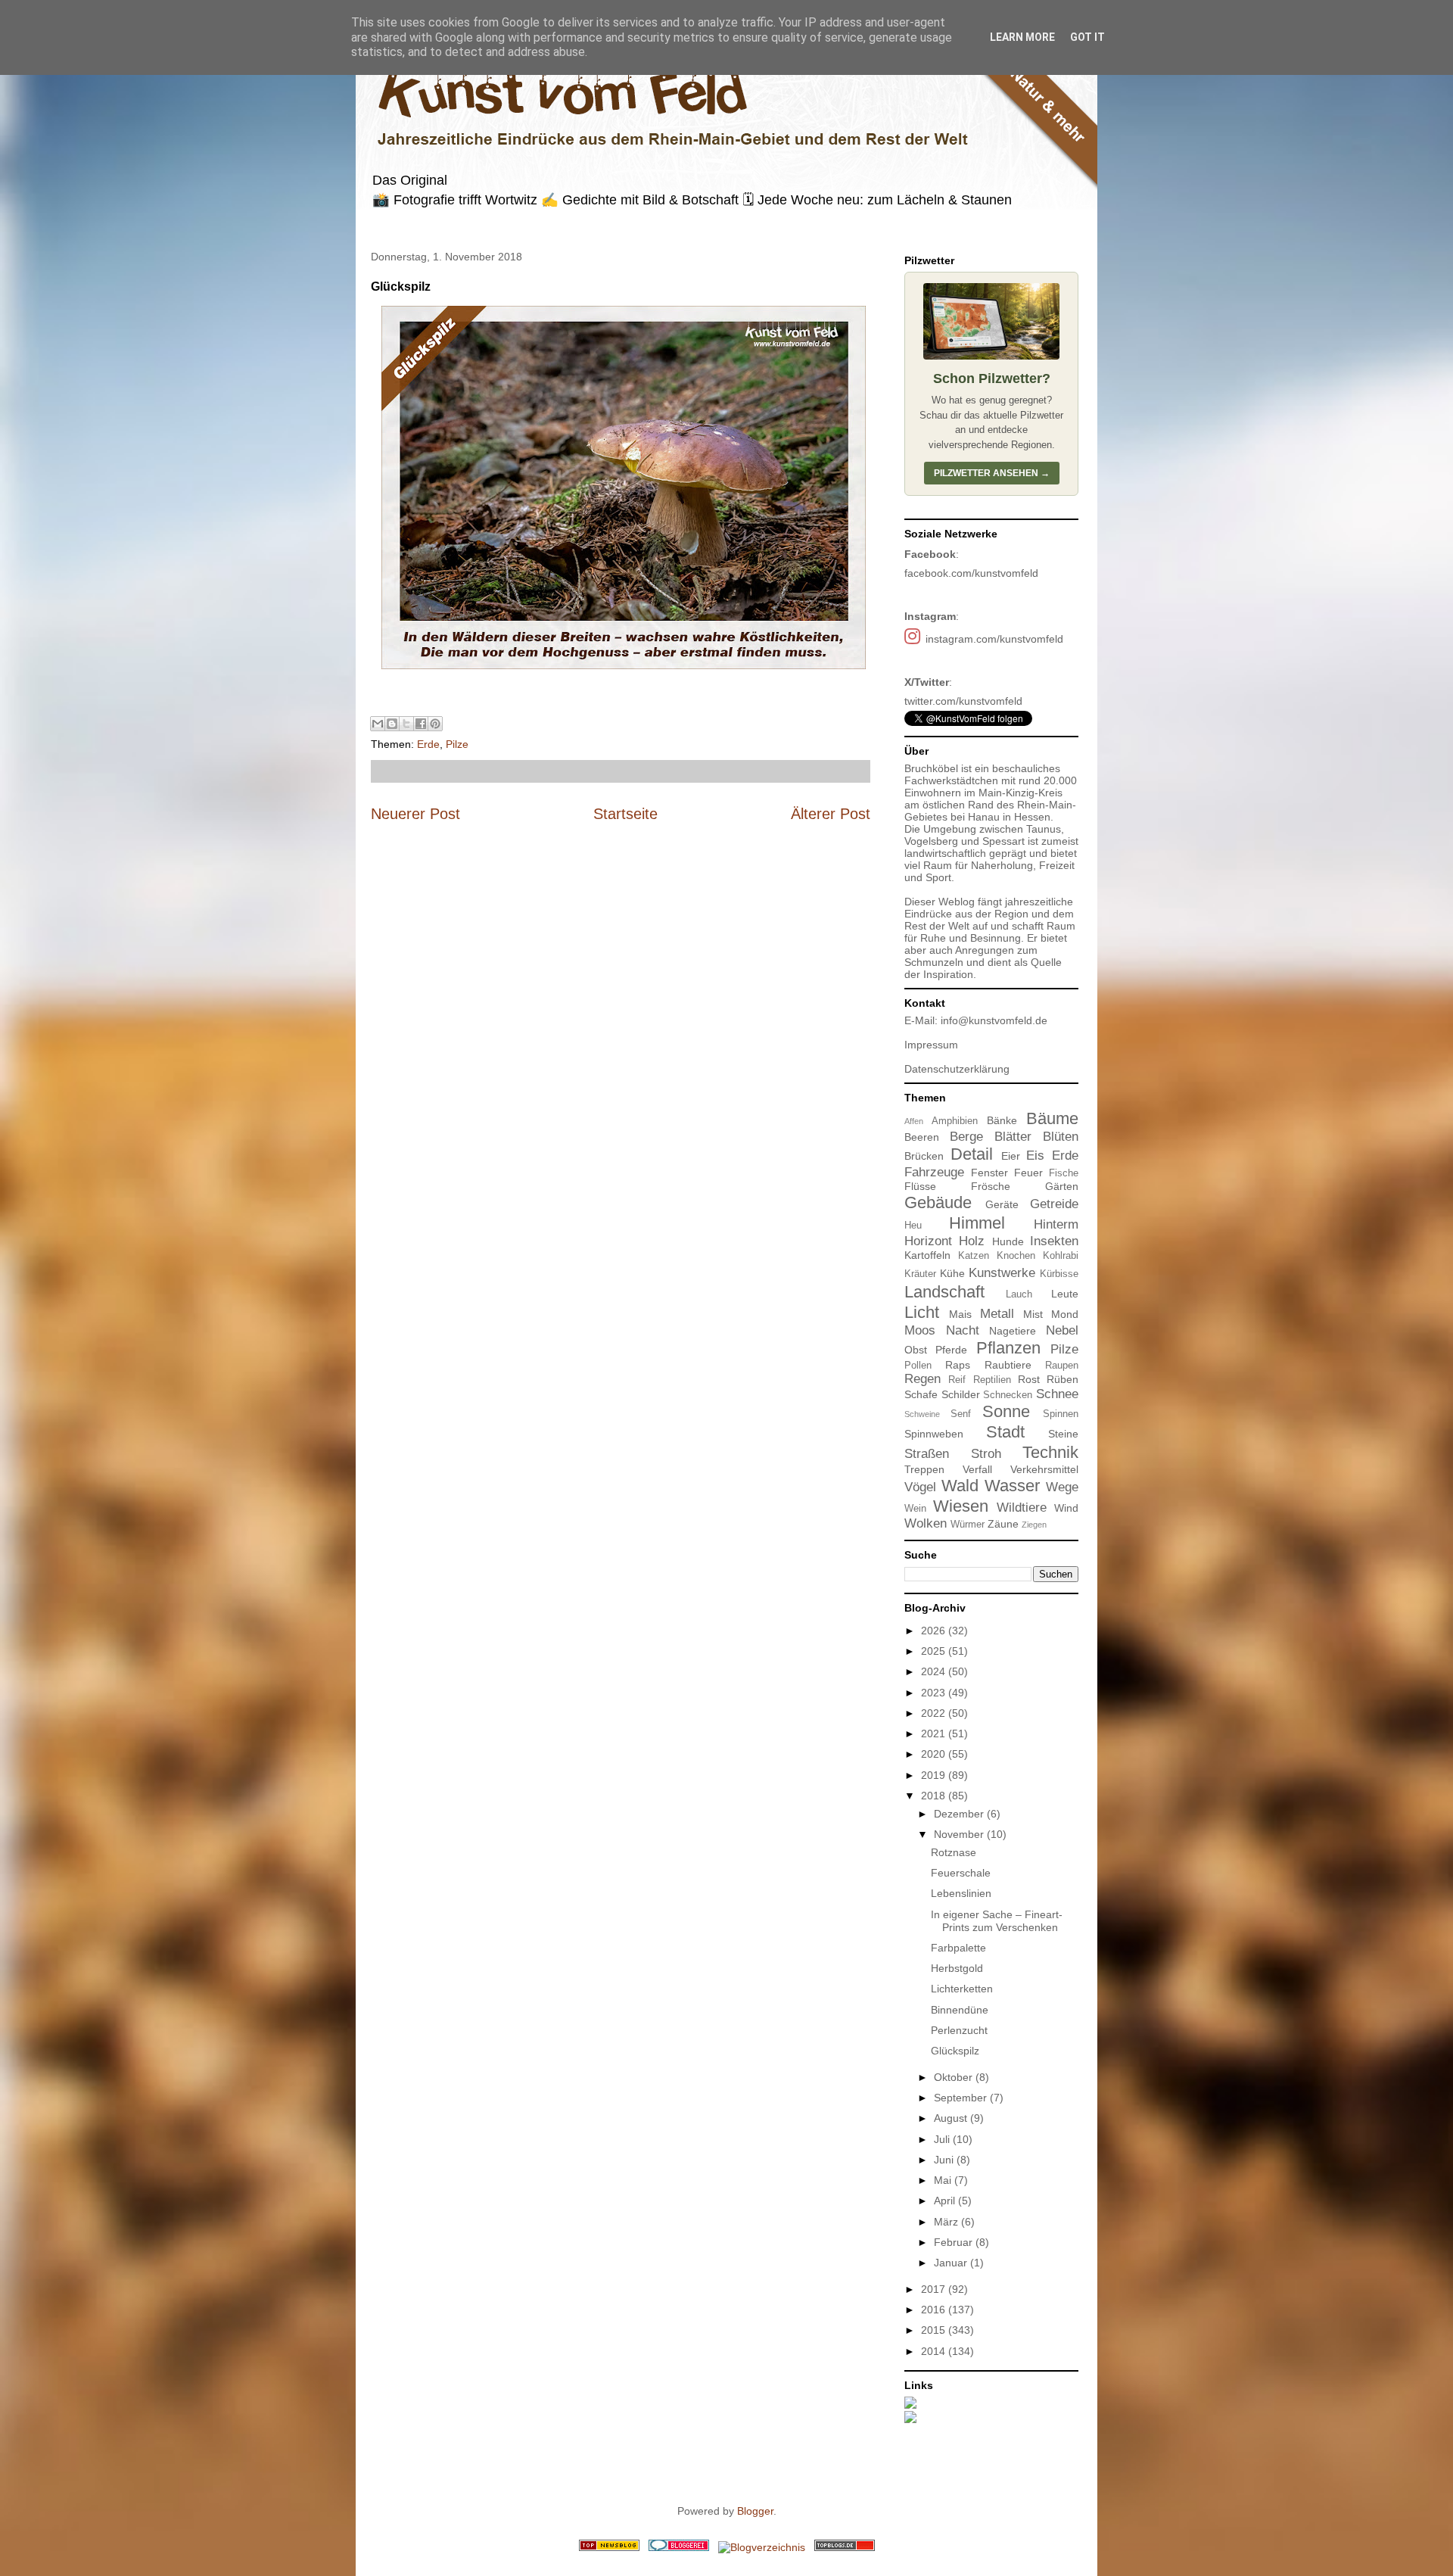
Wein (915, 1509)
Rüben (1063, 1379)
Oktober (955, 2077)
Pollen (918, 1366)
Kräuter (920, 1274)
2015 (935, 2330)
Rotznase (954, 1852)
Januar (952, 2263)
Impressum (931, 1045)
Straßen (927, 1454)
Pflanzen (1008, 1348)
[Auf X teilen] (406, 724)
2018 (935, 1796)
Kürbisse (1059, 1274)
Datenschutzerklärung (957, 1069)
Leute (1065, 1294)
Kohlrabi (1061, 1256)
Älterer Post (831, 814)
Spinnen (1061, 1414)
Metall (997, 1314)
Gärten (1062, 1186)
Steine (1063, 1434)
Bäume (1052, 1118)
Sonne (1006, 1411)
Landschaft (944, 1292)
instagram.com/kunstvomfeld (994, 639)
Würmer (968, 1525)
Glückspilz (955, 2051)
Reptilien (992, 1380)
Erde (428, 744)
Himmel (977, 1223)
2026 (935, 1631)
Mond (1065, 1314)
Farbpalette (958, 1948)
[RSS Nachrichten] (609, 2547)
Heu (913, 1226)
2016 (935, 2310)
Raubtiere (1008, 1365)
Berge (966, 1137)
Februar (955, 2242)
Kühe (952, 1273)
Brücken (924, 1156)
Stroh (986, 1454)
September (962, 2098)
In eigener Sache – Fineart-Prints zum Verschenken (997, 1921)
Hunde (1008, 1241)
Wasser (1012, 1486)
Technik (1050, 1452)
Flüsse (920, 1186)
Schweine (922, 1414)
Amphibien (955, 1121)
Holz (972, 1241)
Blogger (755, 2511)
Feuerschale (961, 1873)
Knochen (1016, 1256)
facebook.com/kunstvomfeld (971, 573)
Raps (958, 1365)
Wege (1062, 1487)
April (946, 2201)
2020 (935, 1754)
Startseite (625, 814)
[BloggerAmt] (762, 2547)
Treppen (924, 1469)
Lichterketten (962, 1989)
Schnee (1057, 1394)
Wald (960, 1486)
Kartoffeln (927, 1255)
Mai (944, 2180)
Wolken (926, 1523)
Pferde (951, 1350)
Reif (957, 1380)
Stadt (1005, 1432)
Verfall (977, 1469)
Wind (1066, 1508)
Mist (1033, 1314)
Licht (922, 1312)
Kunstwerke (1002, 1273)
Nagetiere (1013, 1331)
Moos (920, 1330)
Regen (923, 1379)
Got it (1087, 37)
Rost (1029, 1379)
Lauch (1019, 1294)
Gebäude (938, 1202)
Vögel (920, 1487)
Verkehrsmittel (1044, 1469)
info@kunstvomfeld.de (994, 1020)
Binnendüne (960, 2010)
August (952, 2118)
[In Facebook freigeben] (421, 724)
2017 (935, 2289)
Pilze (457, 744)
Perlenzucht (959, 2030)
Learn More (1022, 37)
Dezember (960, 1814)
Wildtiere (1022, 1508)
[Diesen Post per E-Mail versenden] (378, 724)
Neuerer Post (415, 814)
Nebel (1062, 1330)
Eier (1011, 1156)
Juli (943, 2139)
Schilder (961, 1394)
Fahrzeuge (934, 1172)
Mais (960, 1314)
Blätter (1013, 1137)
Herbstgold (957, 1968)
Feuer (1028, 1173)
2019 (935, 1775)
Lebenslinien (961, 1893)
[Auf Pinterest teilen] (435, 724)
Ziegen (1034, 1525)
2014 (935, 2351)
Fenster (989, 1173)
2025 (935, 1651)
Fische (1064, 1173)
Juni (945, 2160)
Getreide (1054, 1204)
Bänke (1002, 1120)
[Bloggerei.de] (679, 2547)
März (947, 2222)
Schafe (921, 1394)
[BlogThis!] (392, 724)
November (960, 1834)
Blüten (1061, 1137)
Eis (1035, 1156)
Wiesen (961, 1506)
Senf (961, 1414)
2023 (935, 1693)
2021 (935, 1733)
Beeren (922, 1137)
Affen (914, 1121)
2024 (935, 1671)
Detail (972, 1154)
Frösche (991, 1186)
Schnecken (1008, 1395)
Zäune (1003, 1524)
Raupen (1062, 1366)
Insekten (1054, 1241)
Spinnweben (934, 1434)
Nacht (963, 1330)
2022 (935, 1713)
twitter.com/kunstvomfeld (963, 701)
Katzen (974, 1256)
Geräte (1002, 1204)
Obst (916, 1350)
